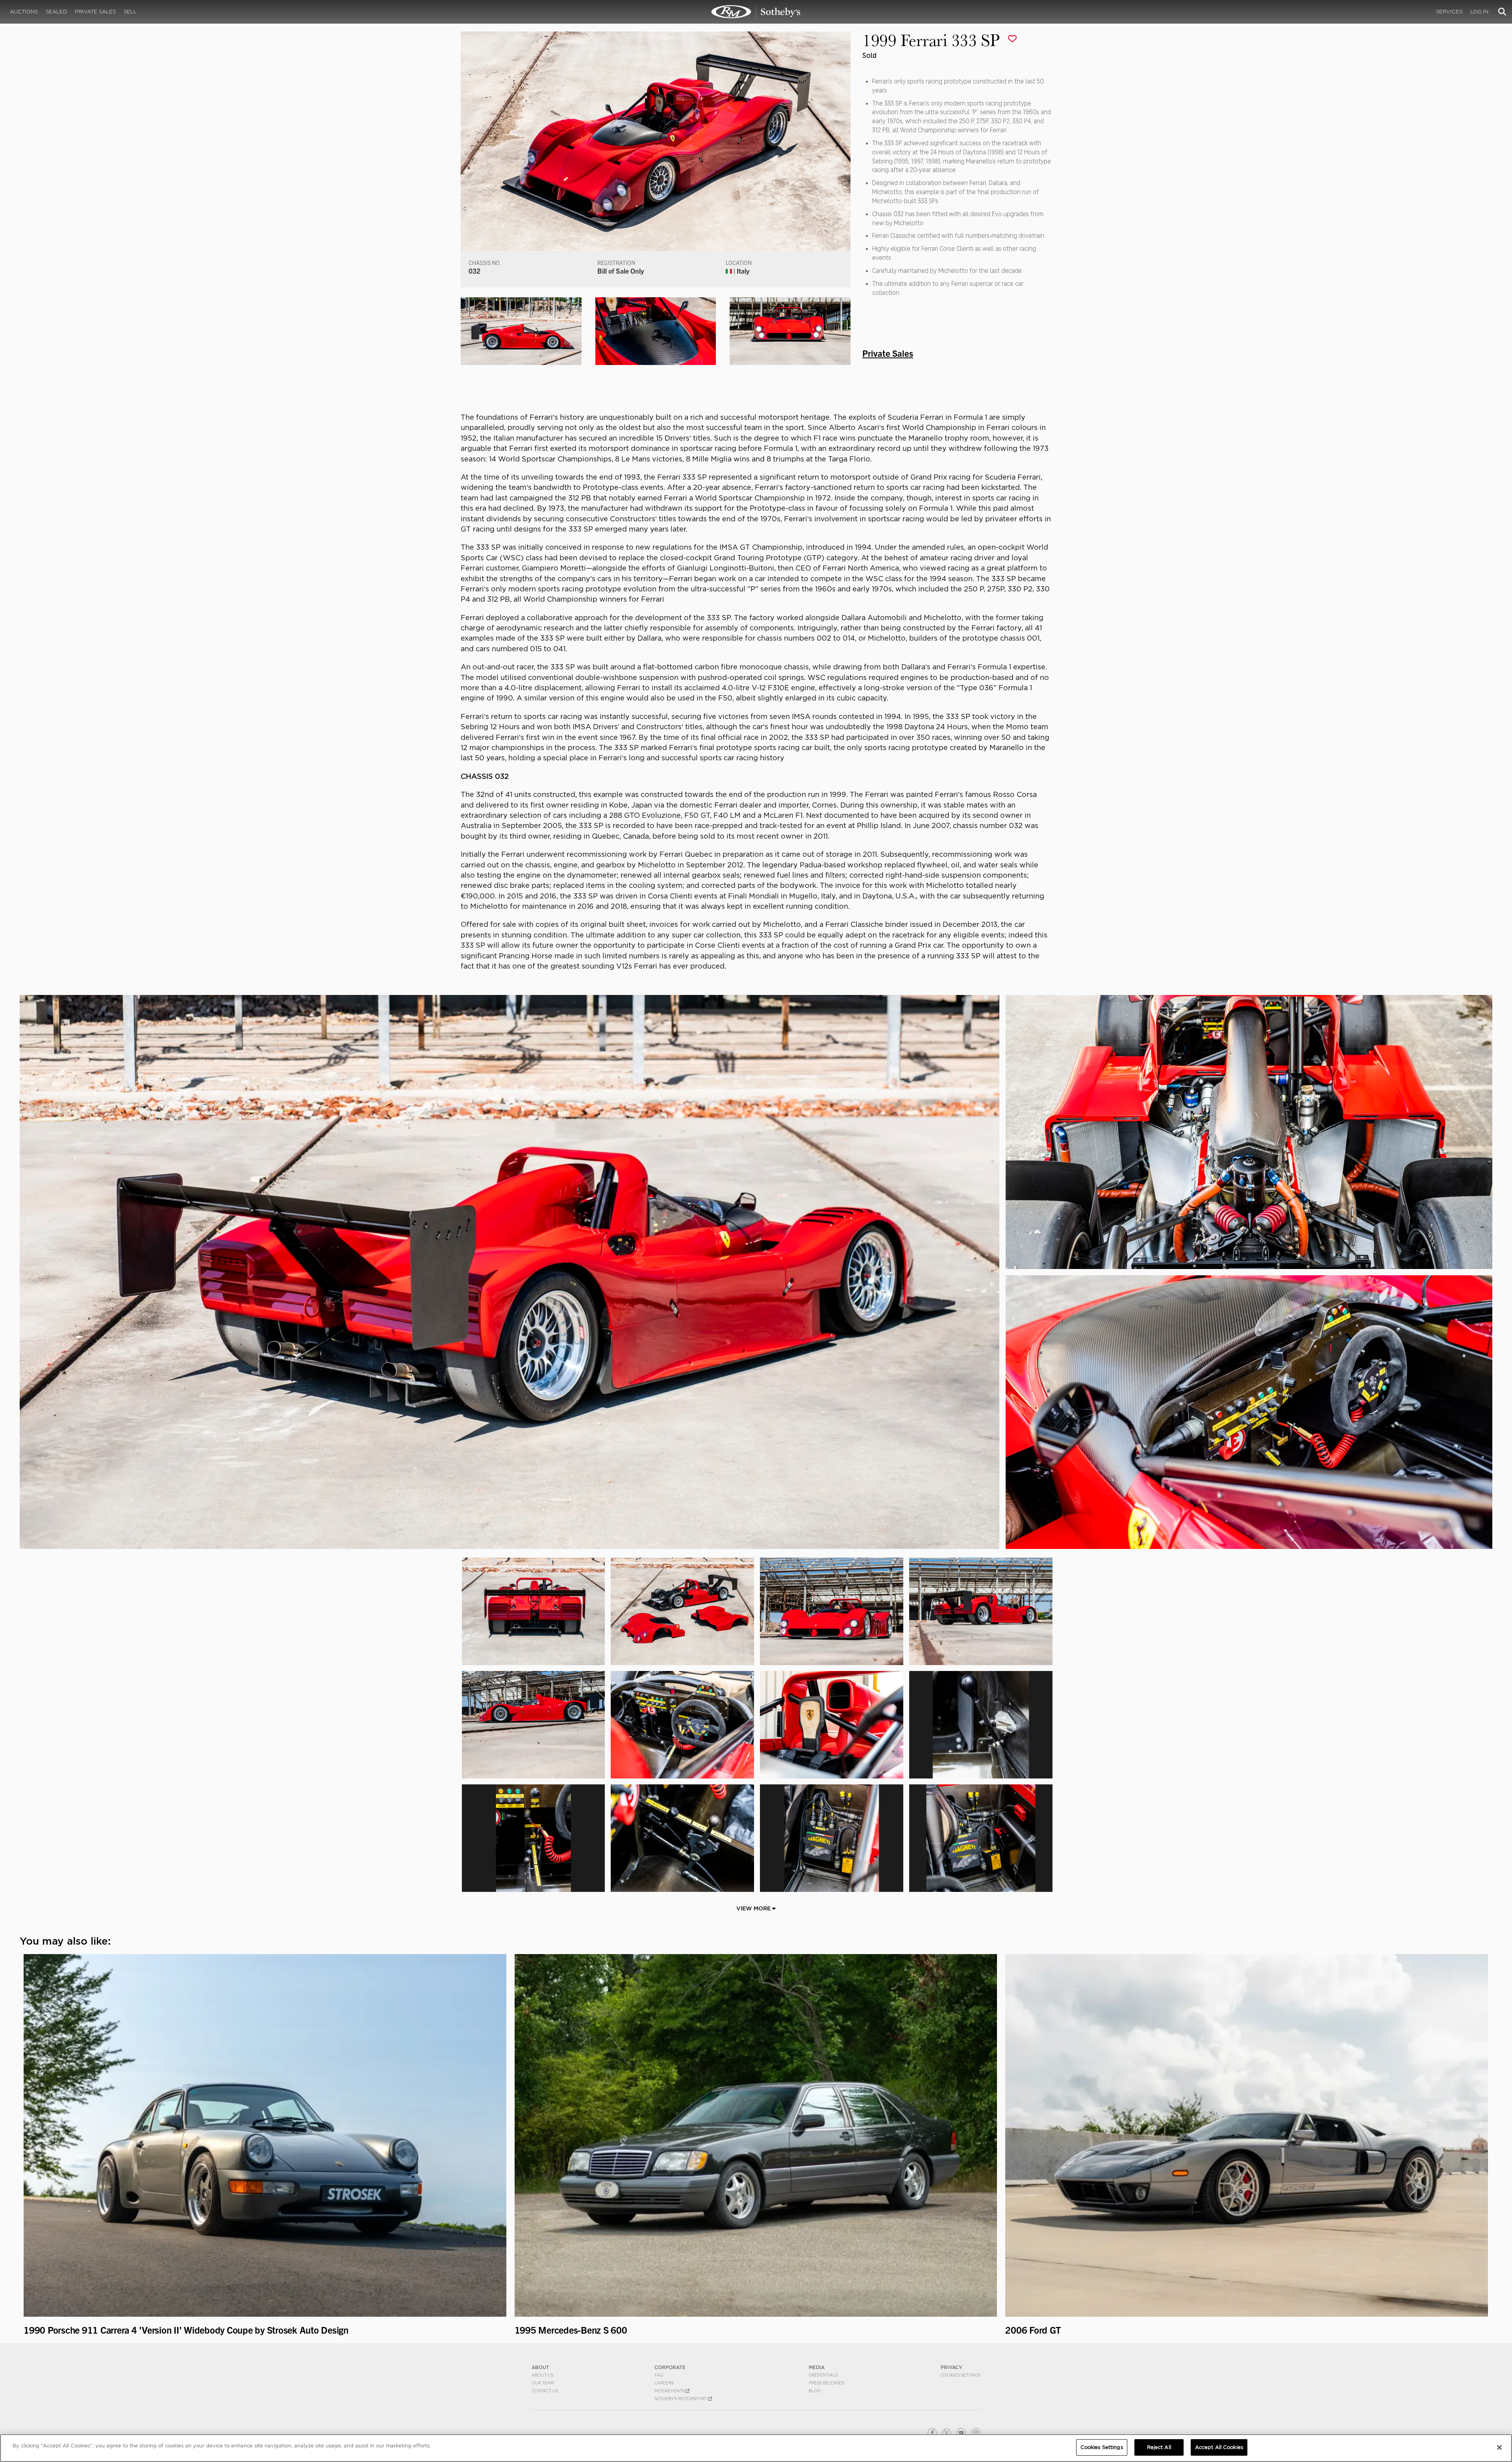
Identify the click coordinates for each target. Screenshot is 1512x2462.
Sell (130, 12)
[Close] (1499, 2447)
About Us (542, 2375)
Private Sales (95, 12)
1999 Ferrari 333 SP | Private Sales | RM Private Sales (756, 12)
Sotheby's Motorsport (681, 2399)
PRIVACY (951, 2367)
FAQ (659, 2375)
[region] (756, 2448)
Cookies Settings (961, 2375)
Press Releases (826, 2383)
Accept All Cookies (1219, 2447)
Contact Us (545, 2391)
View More (754, 1908)
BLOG (815, 2391)
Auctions (24, 12)
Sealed (56, 12)
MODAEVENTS (670, 2391)
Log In (1479, 12)
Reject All (1159, 2447)
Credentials (823, 2375)
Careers (664, 2383)
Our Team (543, 2383)
